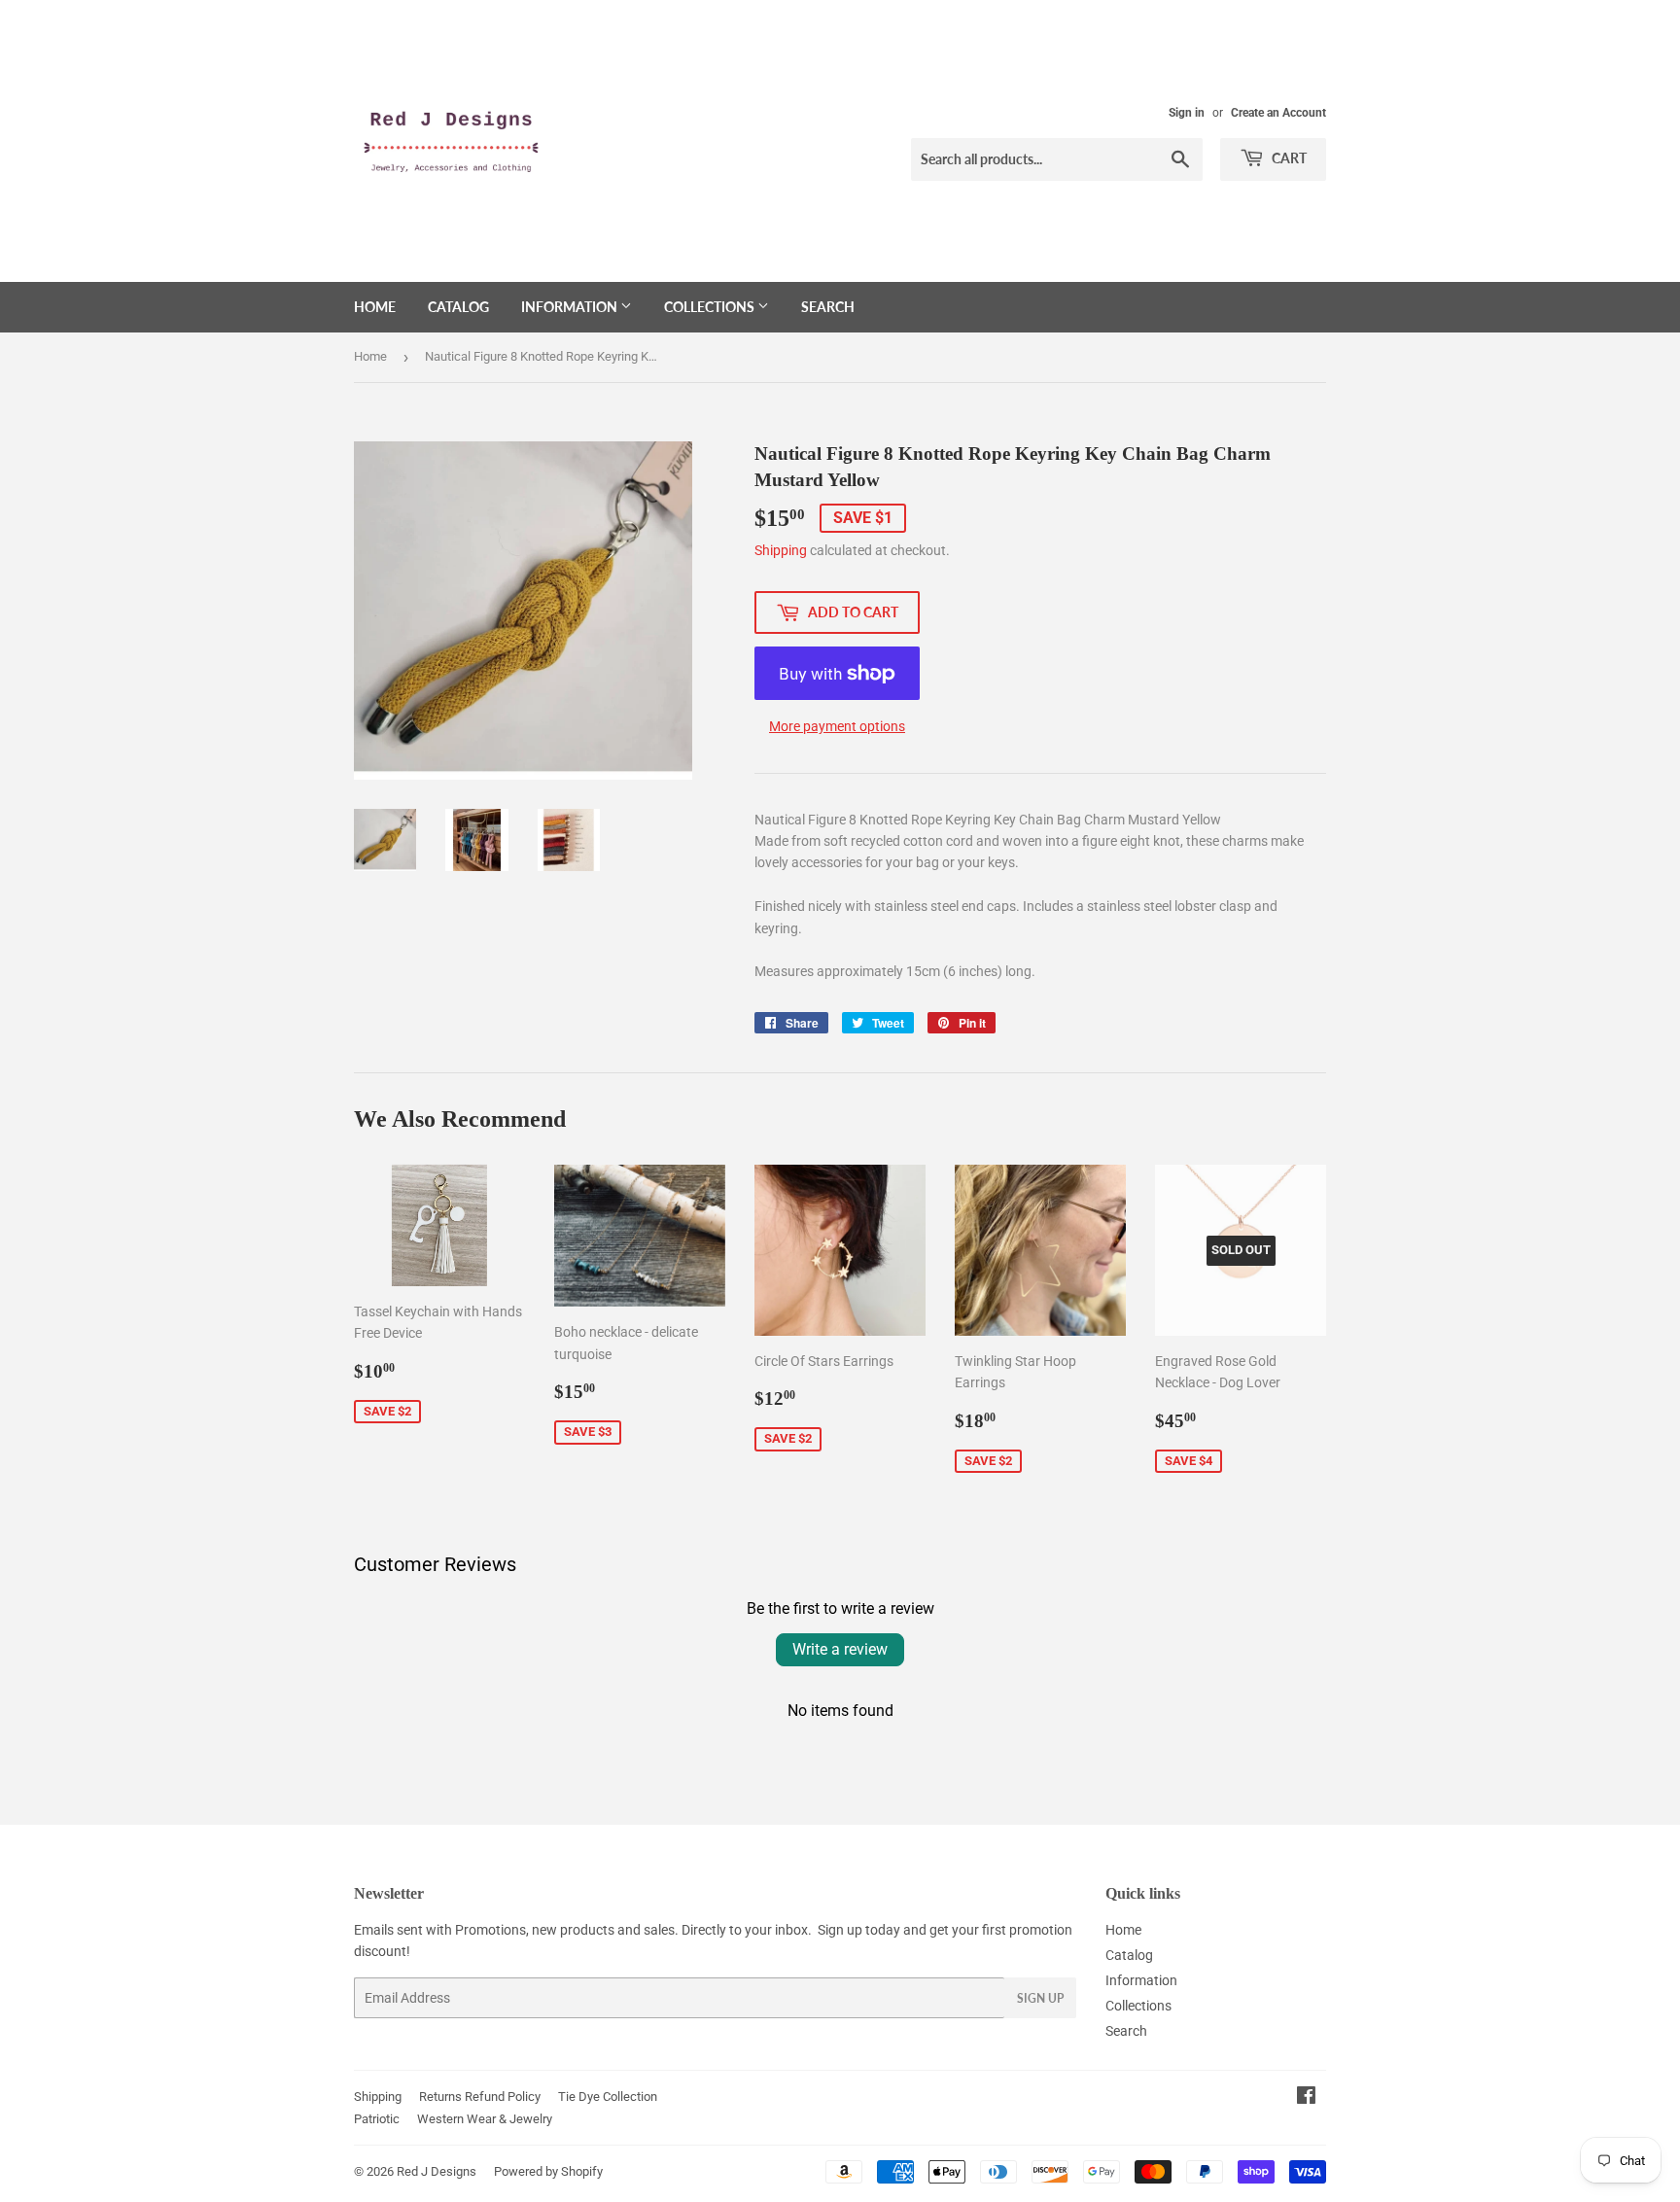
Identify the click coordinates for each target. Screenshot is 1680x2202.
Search (828, 307)
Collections (711, 307)
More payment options (837, 726)
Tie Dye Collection (608, 2097)
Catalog (458, 307)
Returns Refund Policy (480, 2097)
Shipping (781, 550)
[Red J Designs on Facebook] (1306, 2098)
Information (571, 307)
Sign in (1187, 113)
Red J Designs (437, 2171)
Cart (1288, 158)
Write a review (840, 1649)
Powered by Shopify (548, 2171)
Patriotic (377, 2119)
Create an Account (1278, 113)
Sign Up (1040, 1998)
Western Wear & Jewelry (485, 2119)
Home (375, 307)
